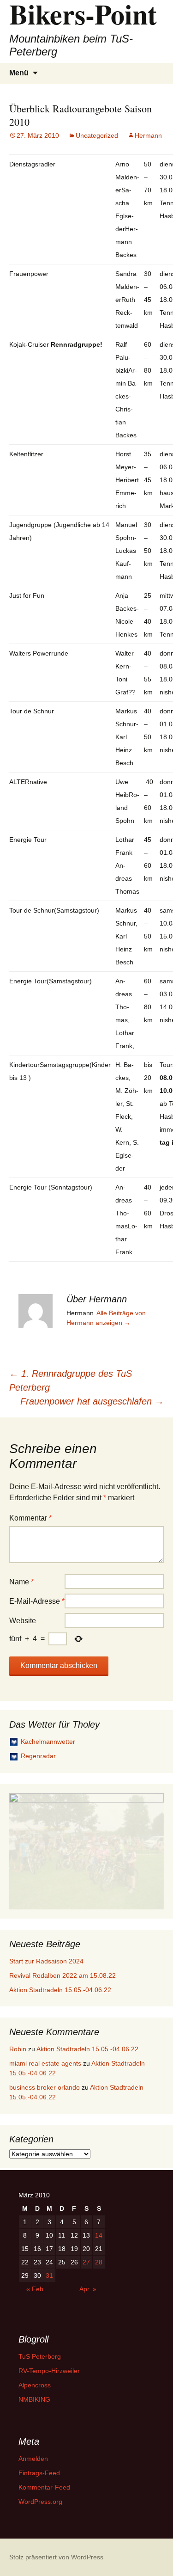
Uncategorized (97, 135)
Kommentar (30, 1518)
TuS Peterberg (40, 2356)
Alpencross (35, 2385)
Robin (18, 2049)
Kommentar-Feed (44, 2487)
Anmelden (33, 2459)
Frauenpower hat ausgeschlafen (92, 1401)
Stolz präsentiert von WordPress (56, 2557)
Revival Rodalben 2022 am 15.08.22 (63, 1975)
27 (86, 2262)
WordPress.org (40, 2502)
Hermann (148, 135)
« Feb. (36, 2289)
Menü (19, 73)
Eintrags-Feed (39, 2473)
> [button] (152, 1849)
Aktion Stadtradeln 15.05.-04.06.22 (60, 1990)
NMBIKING (34, 2399)
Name (21, 1582)
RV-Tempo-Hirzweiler (49, 2371)
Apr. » (88, 2289)
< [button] (21, 1849)
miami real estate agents (45, 2063)
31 (49, 2275)
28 (99, 2262)
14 (99, 2235)
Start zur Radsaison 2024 (46, 1961)
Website (23, 1621)
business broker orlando (45, 2087)
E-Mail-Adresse (37, 1601)
